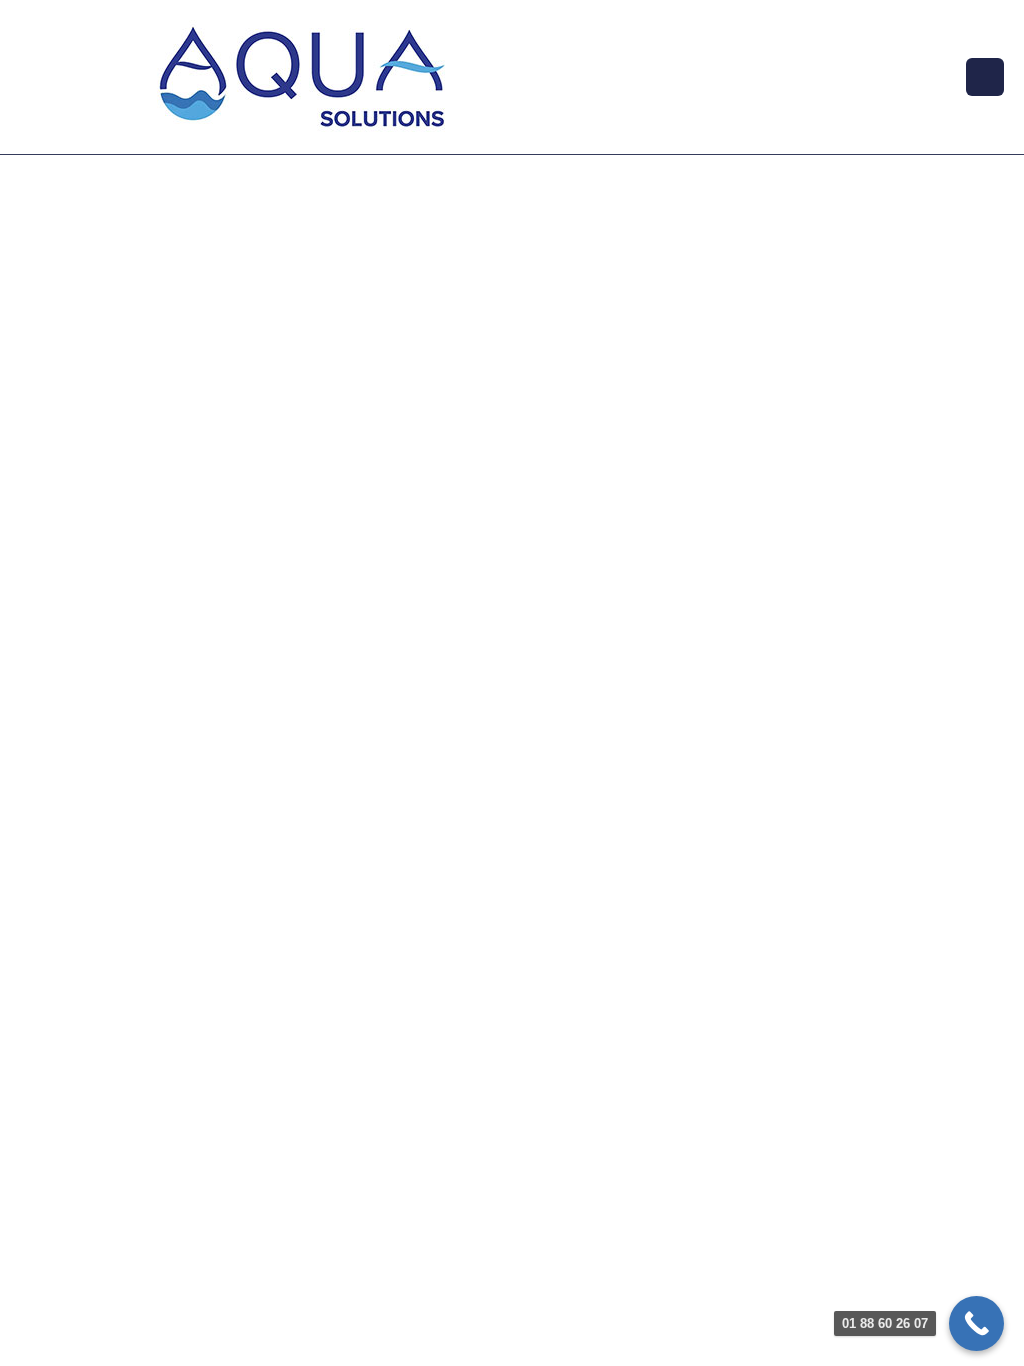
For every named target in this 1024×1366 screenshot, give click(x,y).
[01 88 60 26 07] (976, 1323)
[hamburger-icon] (985, 77)
